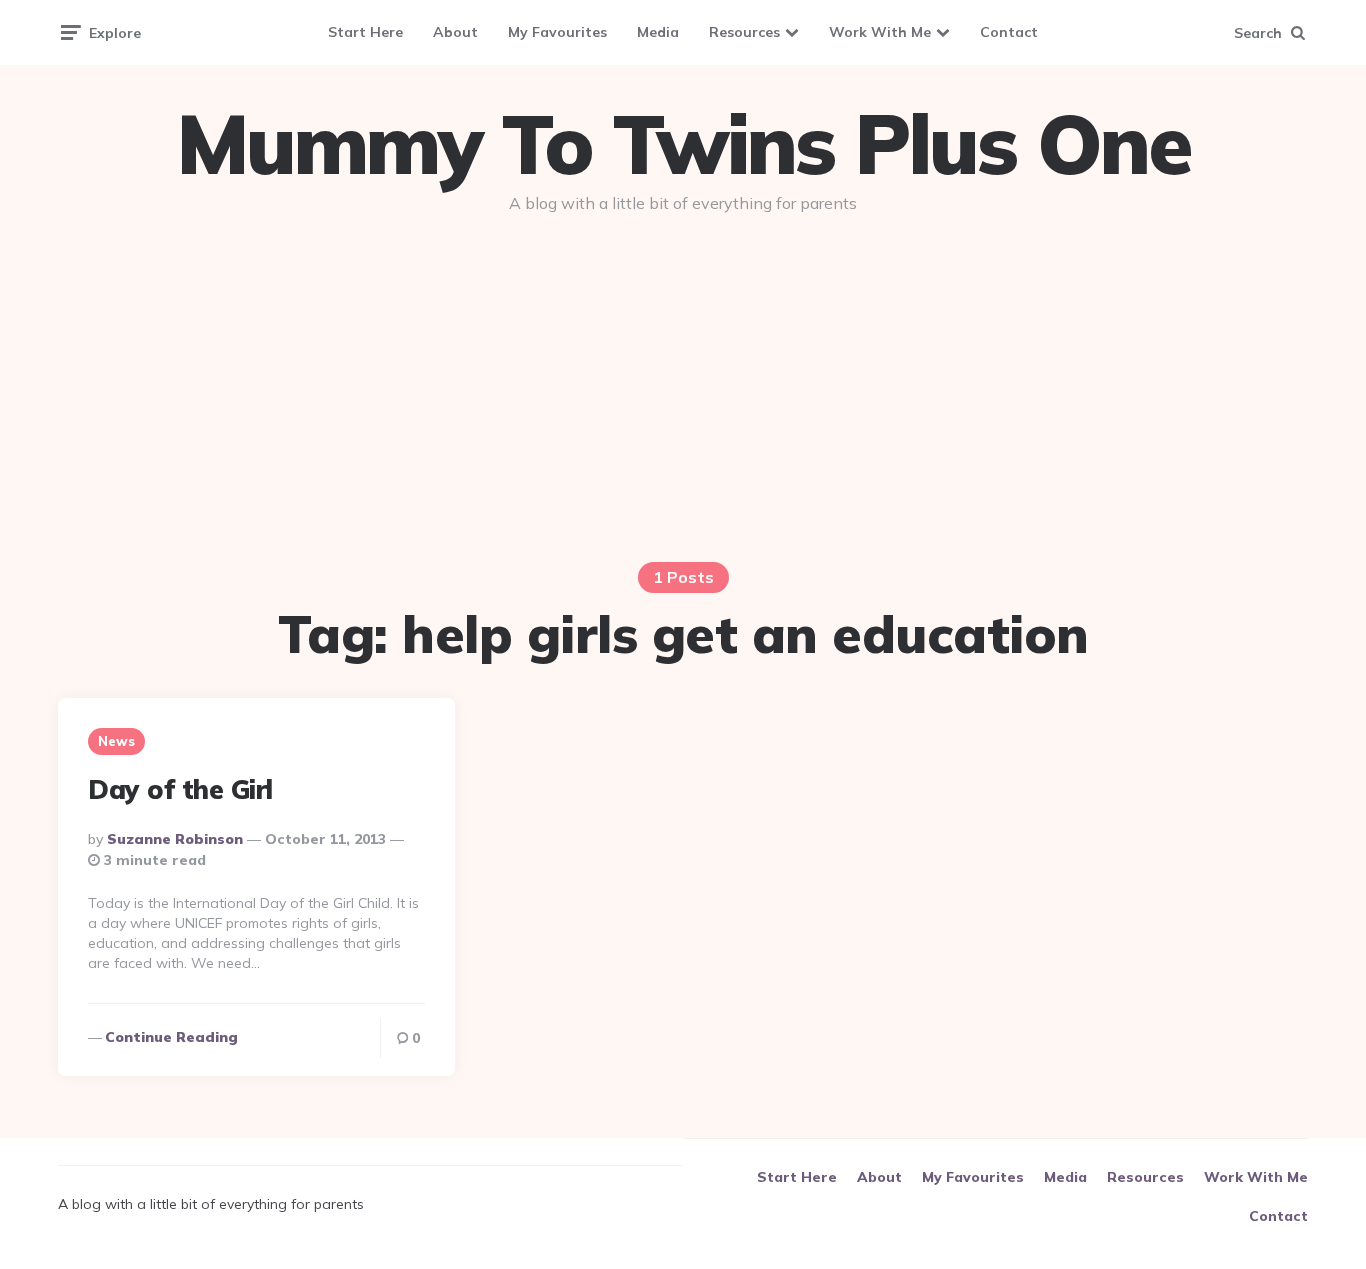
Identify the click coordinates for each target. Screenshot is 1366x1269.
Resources (744, 32)
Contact (1009, 32)
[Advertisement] (683, 382)
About (455, 32)
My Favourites (557, 32)
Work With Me (880, 32)
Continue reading (171, 1037)
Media (658, 32)
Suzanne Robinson (175, 839)
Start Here (365, 32)
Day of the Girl (180, 789)
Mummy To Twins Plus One (683, 144)
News (116, 741)
